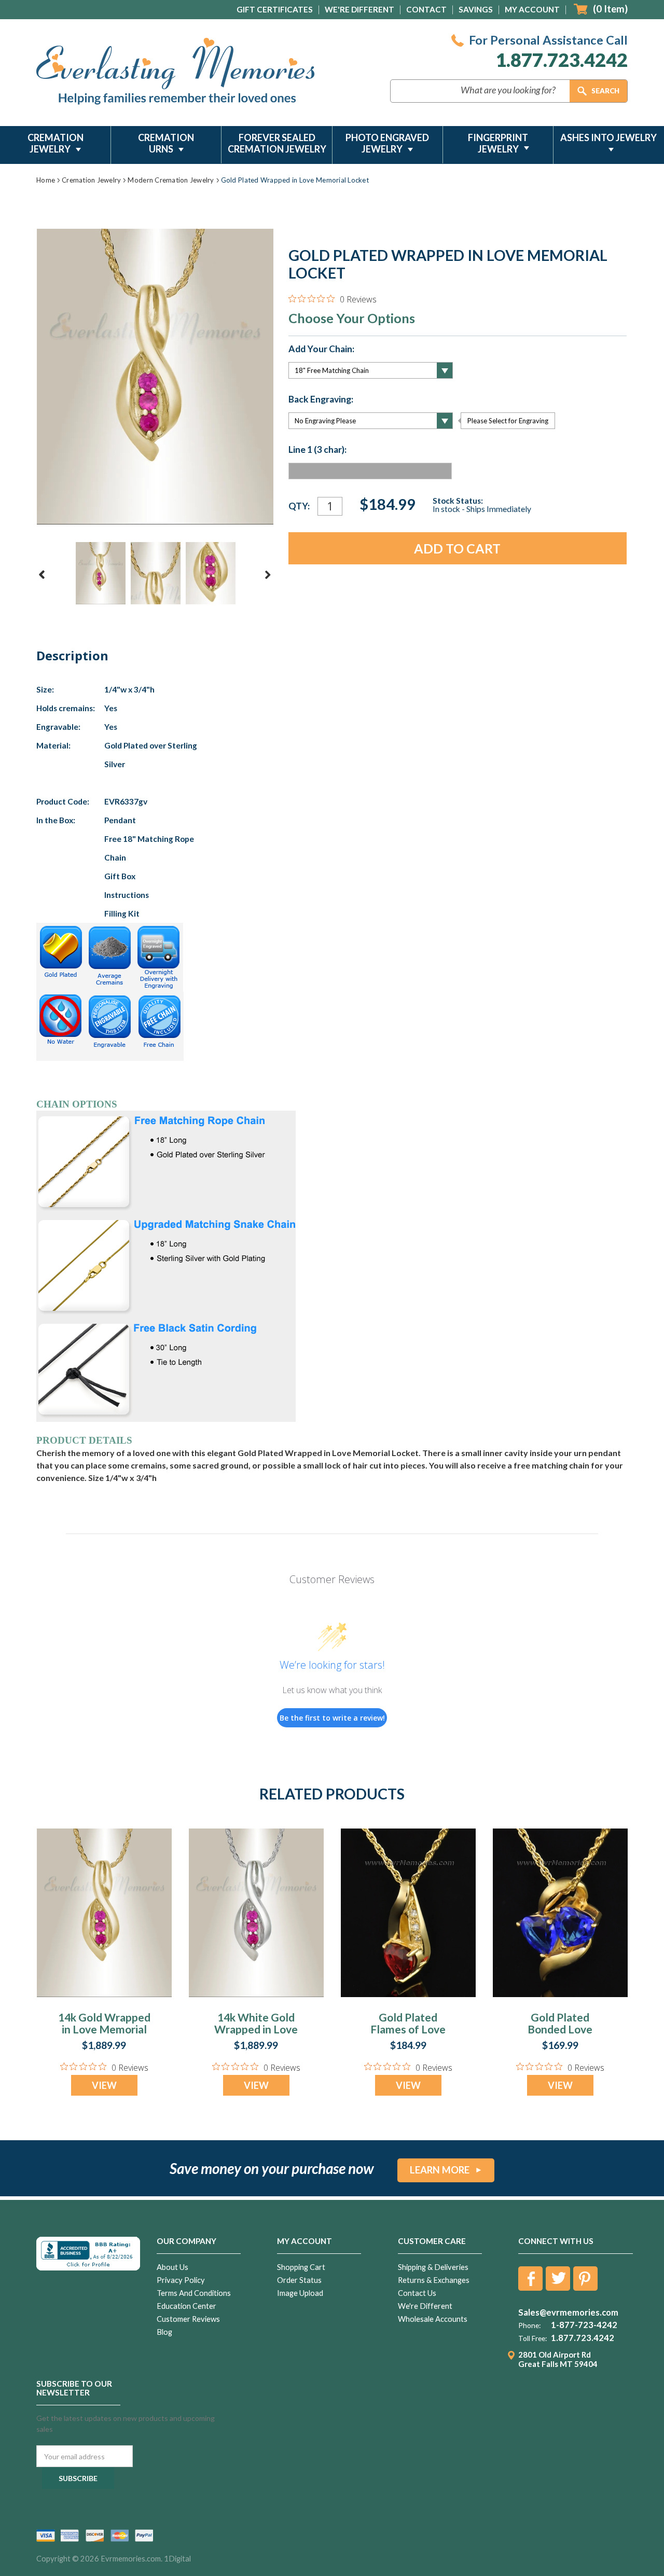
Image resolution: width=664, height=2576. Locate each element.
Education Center (186, 2306)
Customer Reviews (188, 2319)
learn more (440, 2170)
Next (268, 575)
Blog (164, 2332)
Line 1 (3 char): (317, 450)
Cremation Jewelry (56, 143)
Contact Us (417, 2293)
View (104, 2085)
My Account (532, 9)
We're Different (359, 9)
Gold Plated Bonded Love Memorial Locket (560, 2029)
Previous (42, 575)
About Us (172, 2267)
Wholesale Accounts (433, 2319)
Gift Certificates (275, 9)
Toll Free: (532, 2338)
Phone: (529, 2325)
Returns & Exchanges (434, 2280)
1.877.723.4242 (562, 60)
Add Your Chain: (321, 349)
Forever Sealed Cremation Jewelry (277, 143)
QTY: (299, 506)
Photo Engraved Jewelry (387, 143)
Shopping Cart (301, 2267)
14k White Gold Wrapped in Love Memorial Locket (256, 2029)
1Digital (177, 2559)
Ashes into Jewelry (608, 137)
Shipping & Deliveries (433, 2267)
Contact (426, 9)
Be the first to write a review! (332, 1718)
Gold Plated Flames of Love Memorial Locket (408, 2029)
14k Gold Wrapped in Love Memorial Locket (104, 2029)
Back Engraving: (321, 399)
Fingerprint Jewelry (498, 143)
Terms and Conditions (194, 2293)
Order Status (299, 2280)
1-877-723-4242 (584, 2325)
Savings (476, 9)
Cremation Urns (166, 143)
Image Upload (300, 2293)
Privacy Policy (181, 2280)
